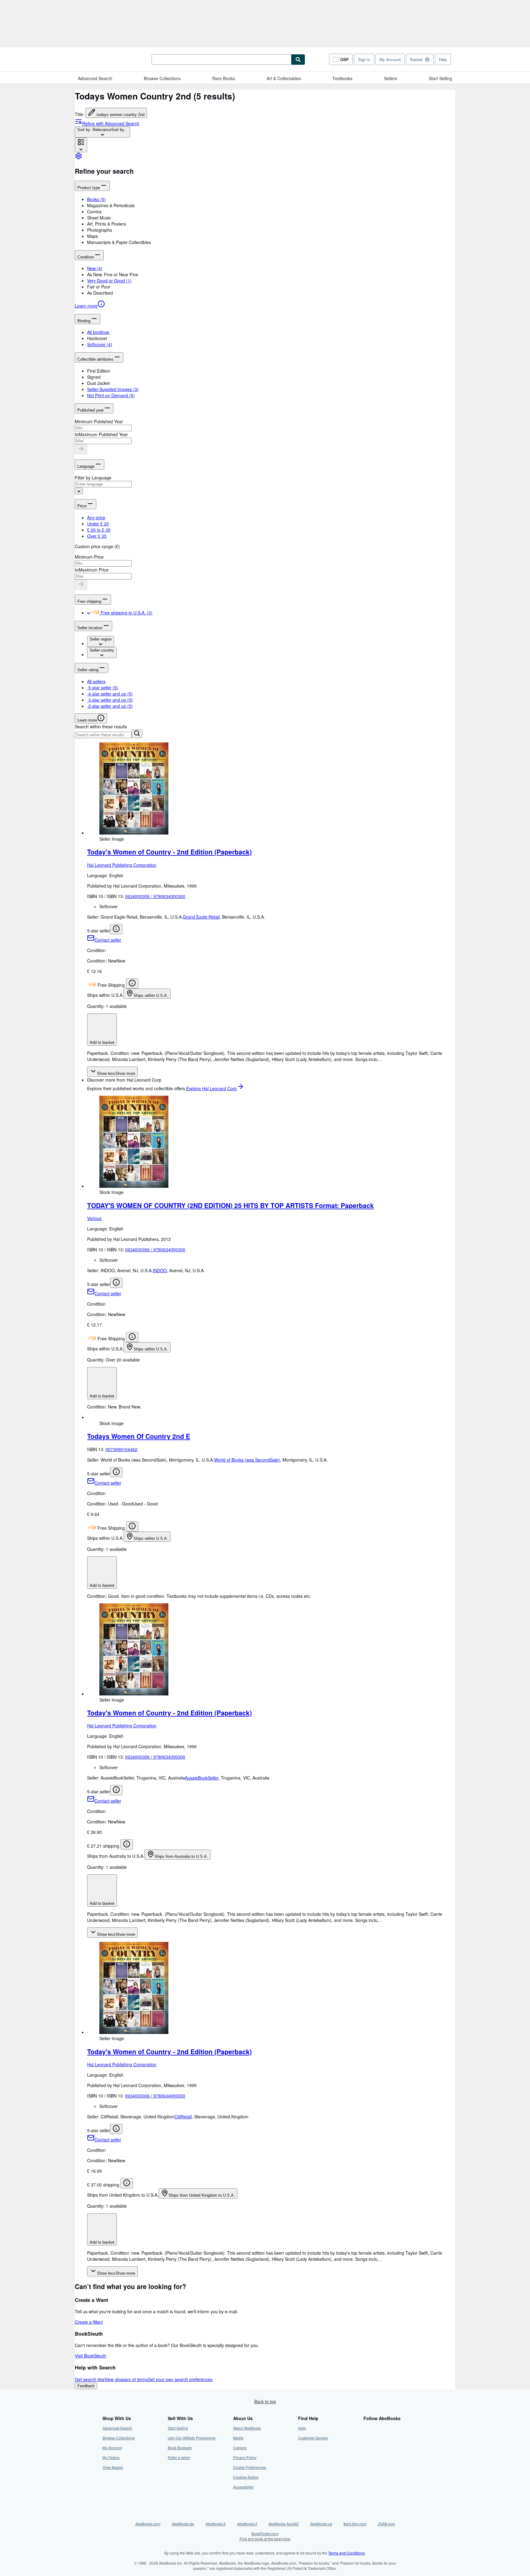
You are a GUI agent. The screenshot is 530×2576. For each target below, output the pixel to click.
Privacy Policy (245, 2457)
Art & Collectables (284, 78)
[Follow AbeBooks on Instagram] (367, 2448)
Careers (240, 2448)
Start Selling (440, 78)
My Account (390, 59)
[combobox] (102, 132)
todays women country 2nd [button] (121, 115)
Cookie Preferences (250, 2467)
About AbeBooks (247, 2428)
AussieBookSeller (202, 1778)
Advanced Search (95, 78)
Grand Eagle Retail (201, 917)
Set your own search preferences (180, 2379)
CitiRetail (183, 2117)
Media (238, 2438)
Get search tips (90, 2379)
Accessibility (243, 2487)
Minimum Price (89, 557)
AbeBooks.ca (321, 2524)
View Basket (113, 2467)
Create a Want (89, 2322)
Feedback (86, 2386)
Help (443, 59)
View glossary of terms (126, 2379)
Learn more (86, 306)
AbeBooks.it (247, 2524)
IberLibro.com (355, 2524)
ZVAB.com (386, 2524)
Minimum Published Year (99, 421)
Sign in (364, 59)
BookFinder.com (265, 2536)
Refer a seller (179, 2457)
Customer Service (313, 2438)
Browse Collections (162, 78)
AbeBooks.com (148, 2524)
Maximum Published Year (103, 434)
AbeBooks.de (183, 2524)
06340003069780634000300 (155, 896)
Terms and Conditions (346, 2553)
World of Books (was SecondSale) (247, 1460)
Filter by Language (93, 478)
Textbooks (342, 78)
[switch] (89, 613)
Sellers (391, 78)
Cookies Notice (246, 2477)
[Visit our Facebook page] (367, 2428)
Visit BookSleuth (90, 2356)
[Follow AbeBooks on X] (367, 2438)
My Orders (111, 2457)
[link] (79, 158)
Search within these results (101, 726)
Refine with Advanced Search (111, 123)
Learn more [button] (87, 720)
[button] (271, 205)
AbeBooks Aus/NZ (284, 2524)
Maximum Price (94, 570)
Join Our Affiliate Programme (192, 2438)
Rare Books (224, 78)
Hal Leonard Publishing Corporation (122, 865)
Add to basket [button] (102, 1042)
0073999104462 (121, 1449)
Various (94, 1218)
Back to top (265, 2401)
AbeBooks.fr (216, 2524)
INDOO (160, 1270)
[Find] (298, 60)
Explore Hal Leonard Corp (211, 1088)
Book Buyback (180, 2448)
